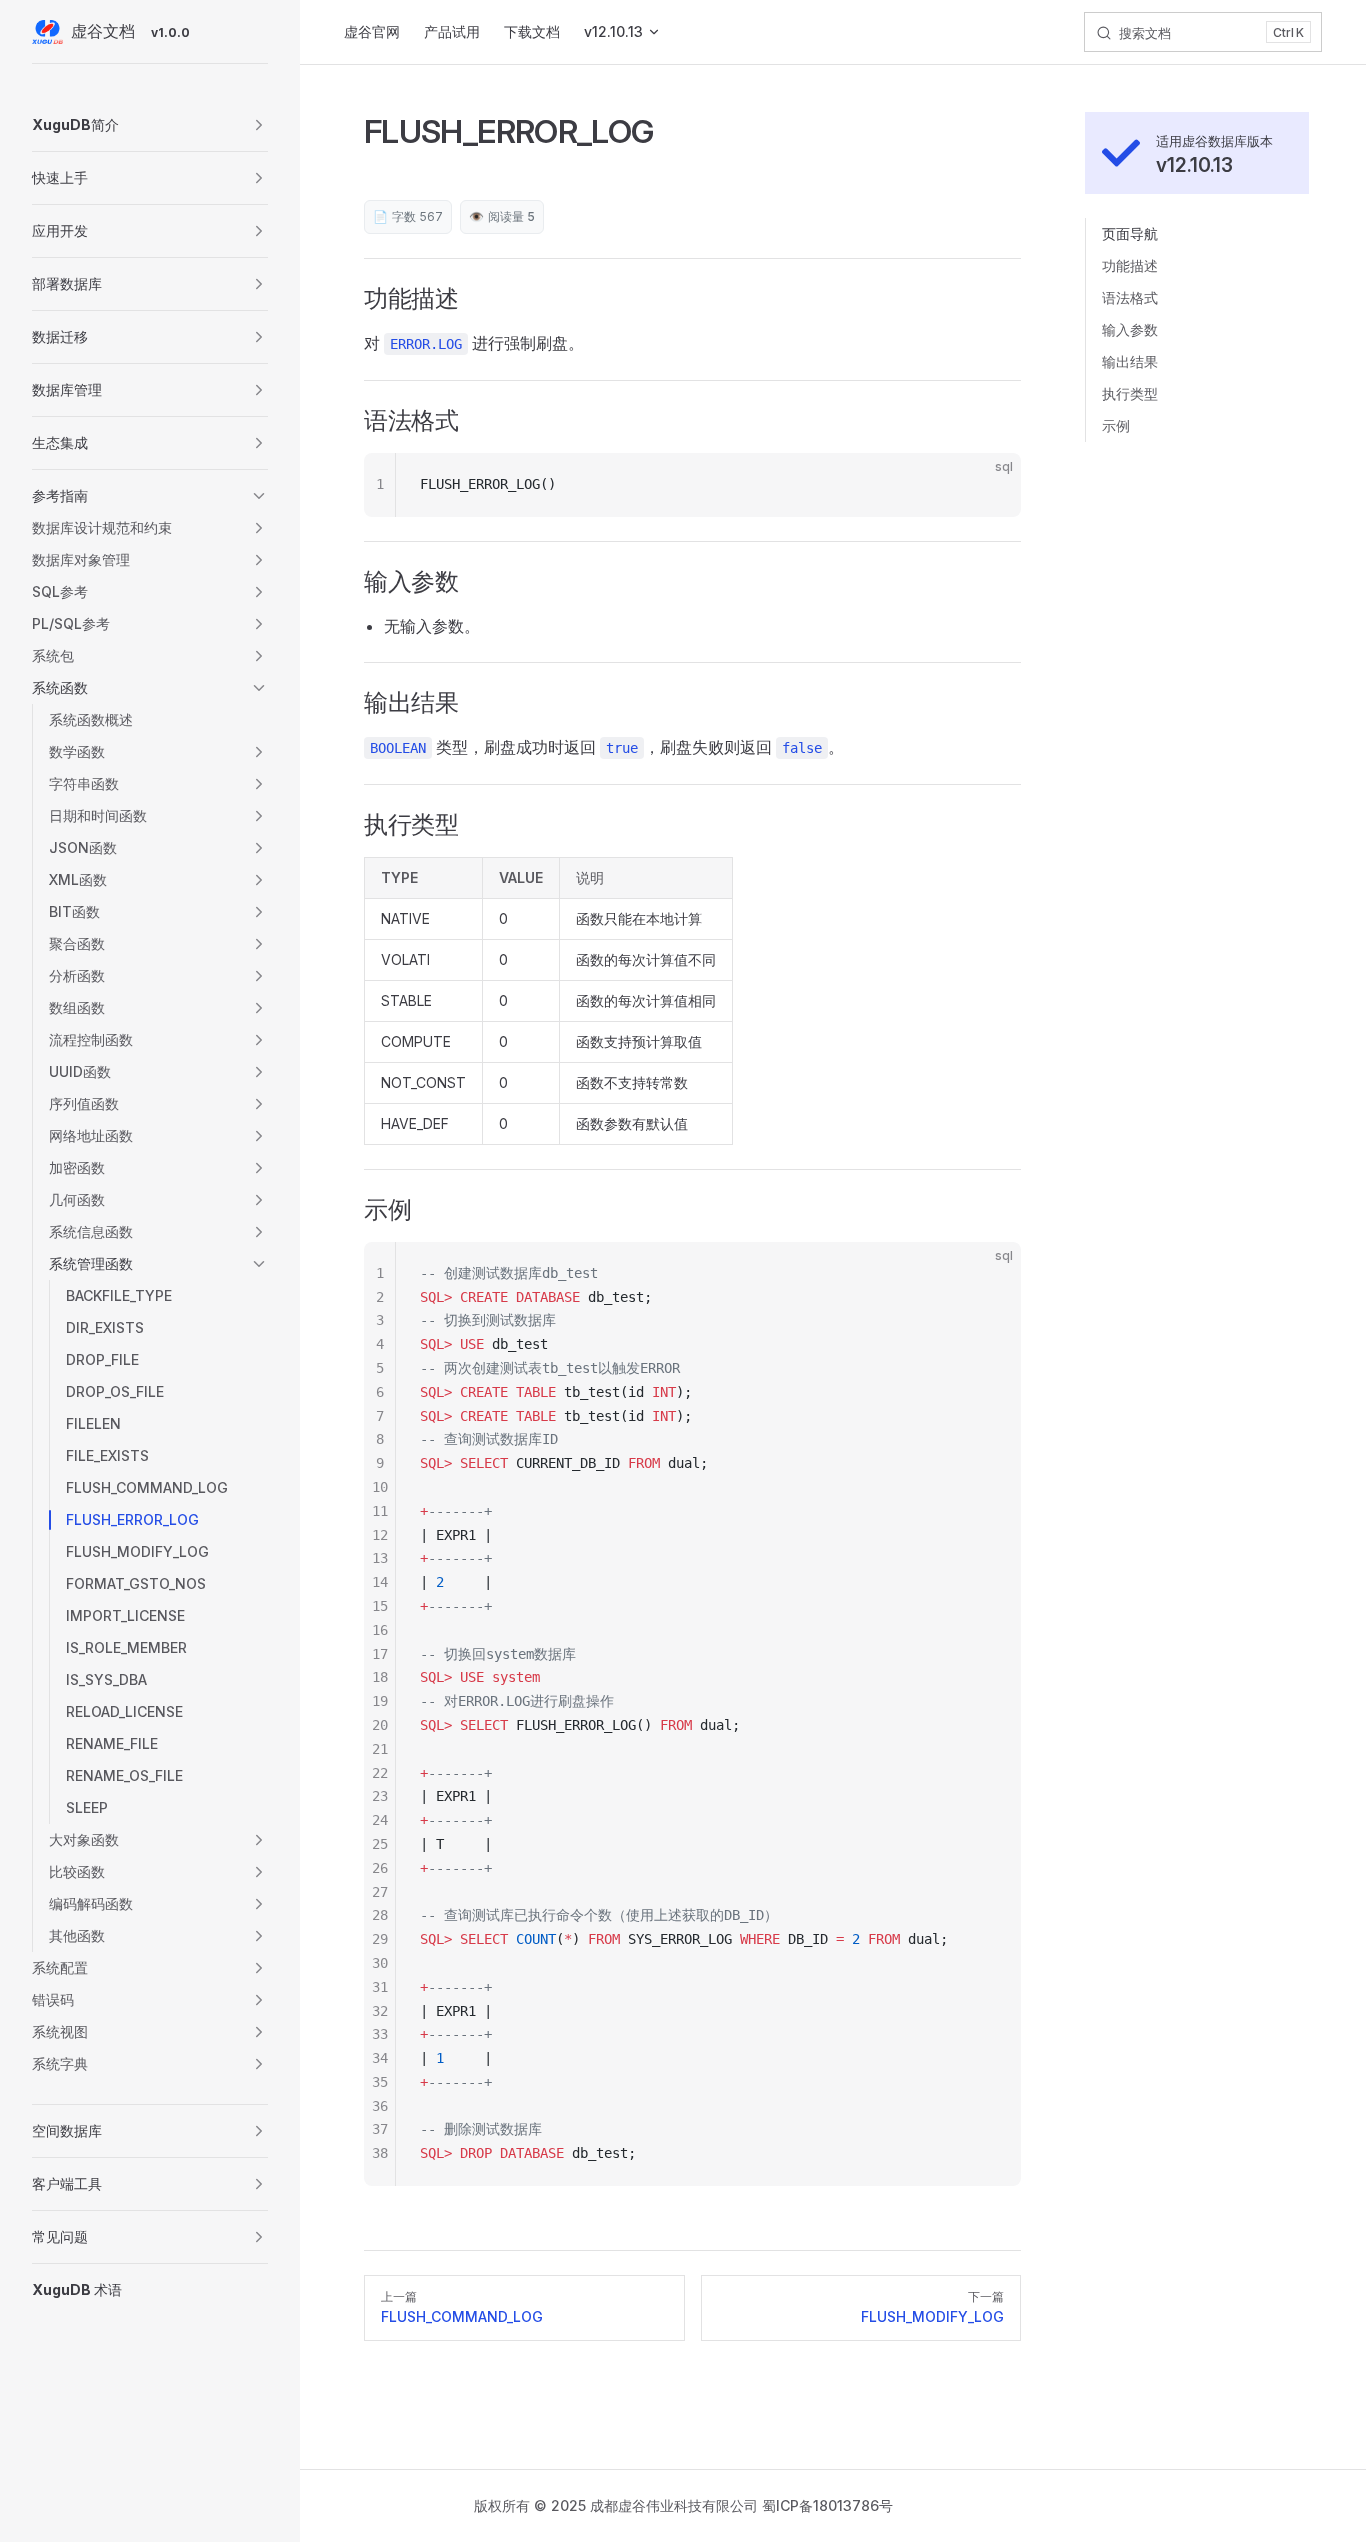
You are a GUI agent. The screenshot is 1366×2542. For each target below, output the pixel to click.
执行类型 (1130, 393)
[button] (150, 125)
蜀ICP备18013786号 (827, 2505)
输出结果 (1130, 361)
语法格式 (1130, 297)
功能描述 (1130, 265)
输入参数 (1130, 329)
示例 (1116, 425)
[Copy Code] (989, 485)
